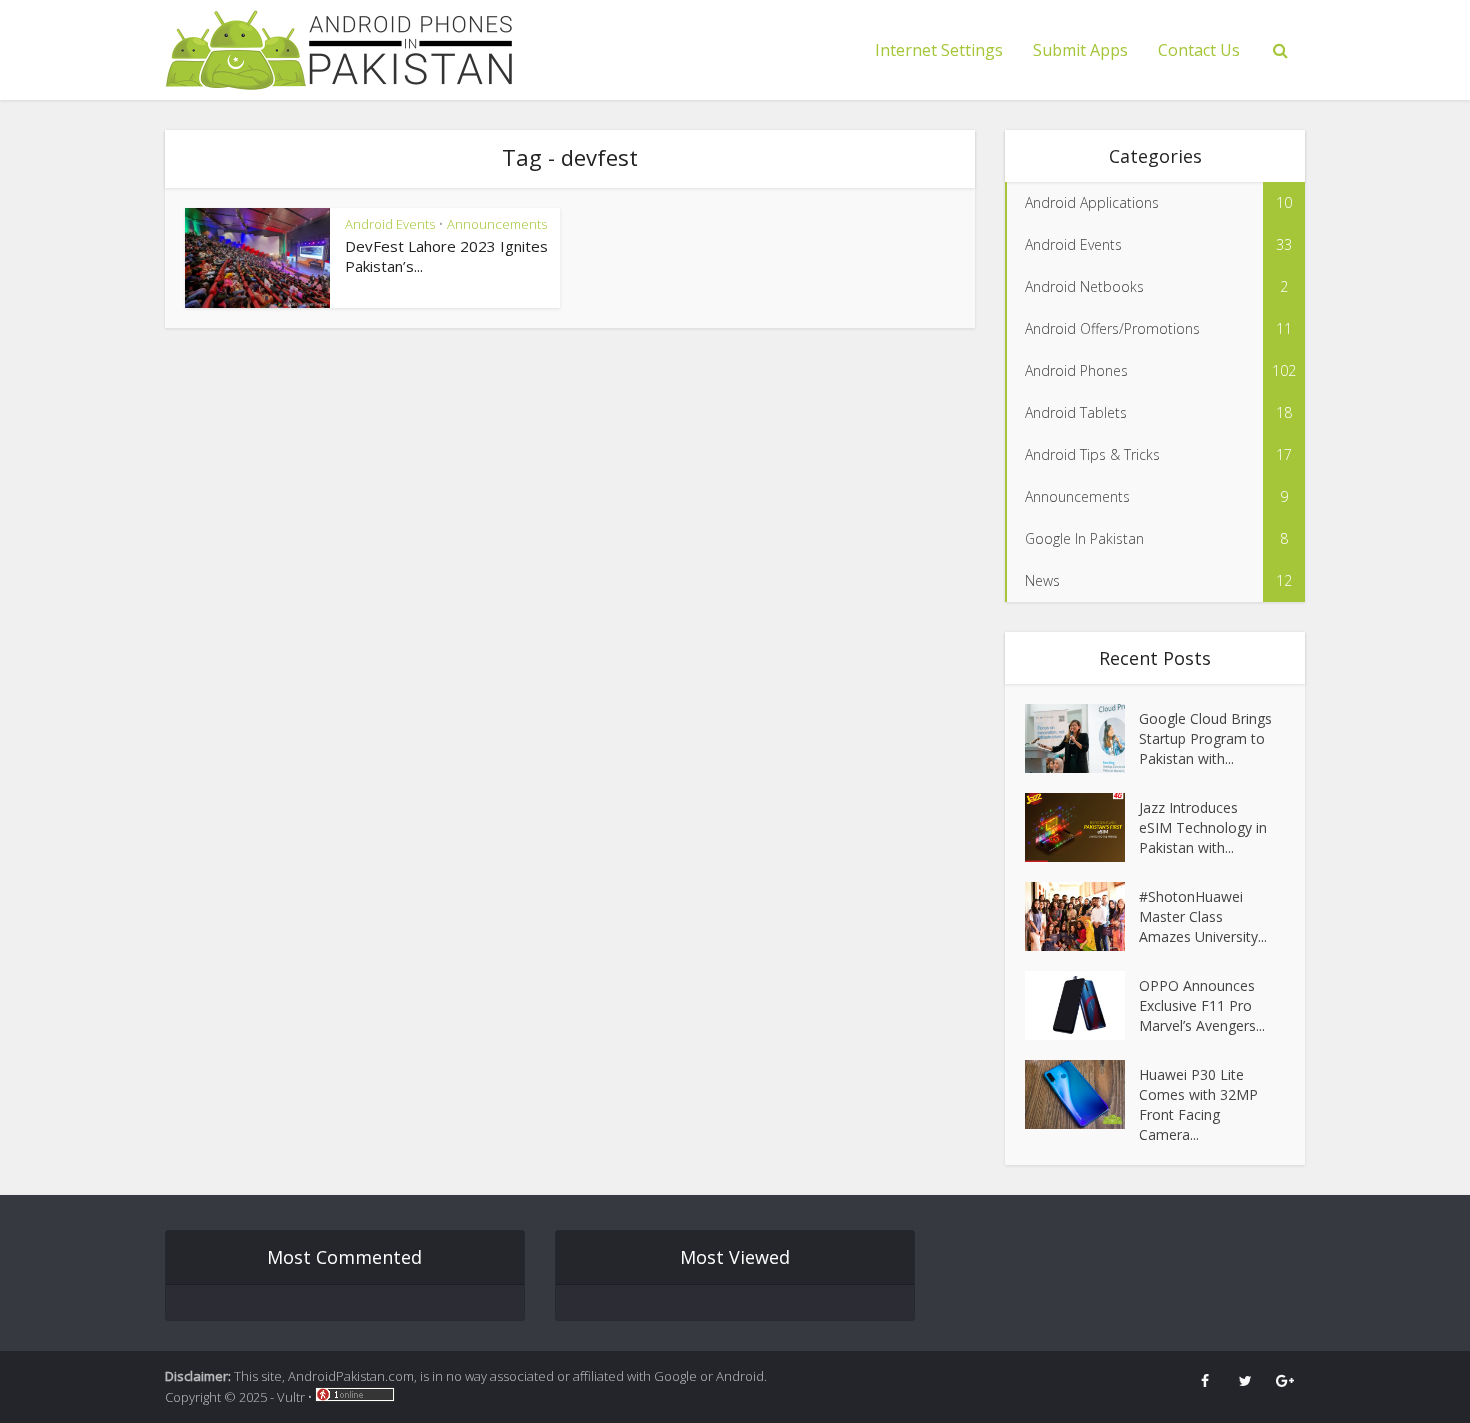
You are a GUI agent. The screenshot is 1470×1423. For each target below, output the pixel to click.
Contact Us (1199, 50)
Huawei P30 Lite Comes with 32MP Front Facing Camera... (1198, 1104)
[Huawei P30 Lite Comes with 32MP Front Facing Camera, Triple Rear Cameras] (1082, 1094)
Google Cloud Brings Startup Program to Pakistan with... (1205, 738)
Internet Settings (939, 50)
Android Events (390, 224)
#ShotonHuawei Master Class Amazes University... (1203, 916)
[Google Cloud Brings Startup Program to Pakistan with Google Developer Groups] (1082, 738)
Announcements (497, 224)
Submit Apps (1080, 50)
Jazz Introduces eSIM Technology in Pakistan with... (1203, 827)
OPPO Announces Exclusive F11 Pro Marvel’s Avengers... (1202, 1005)
